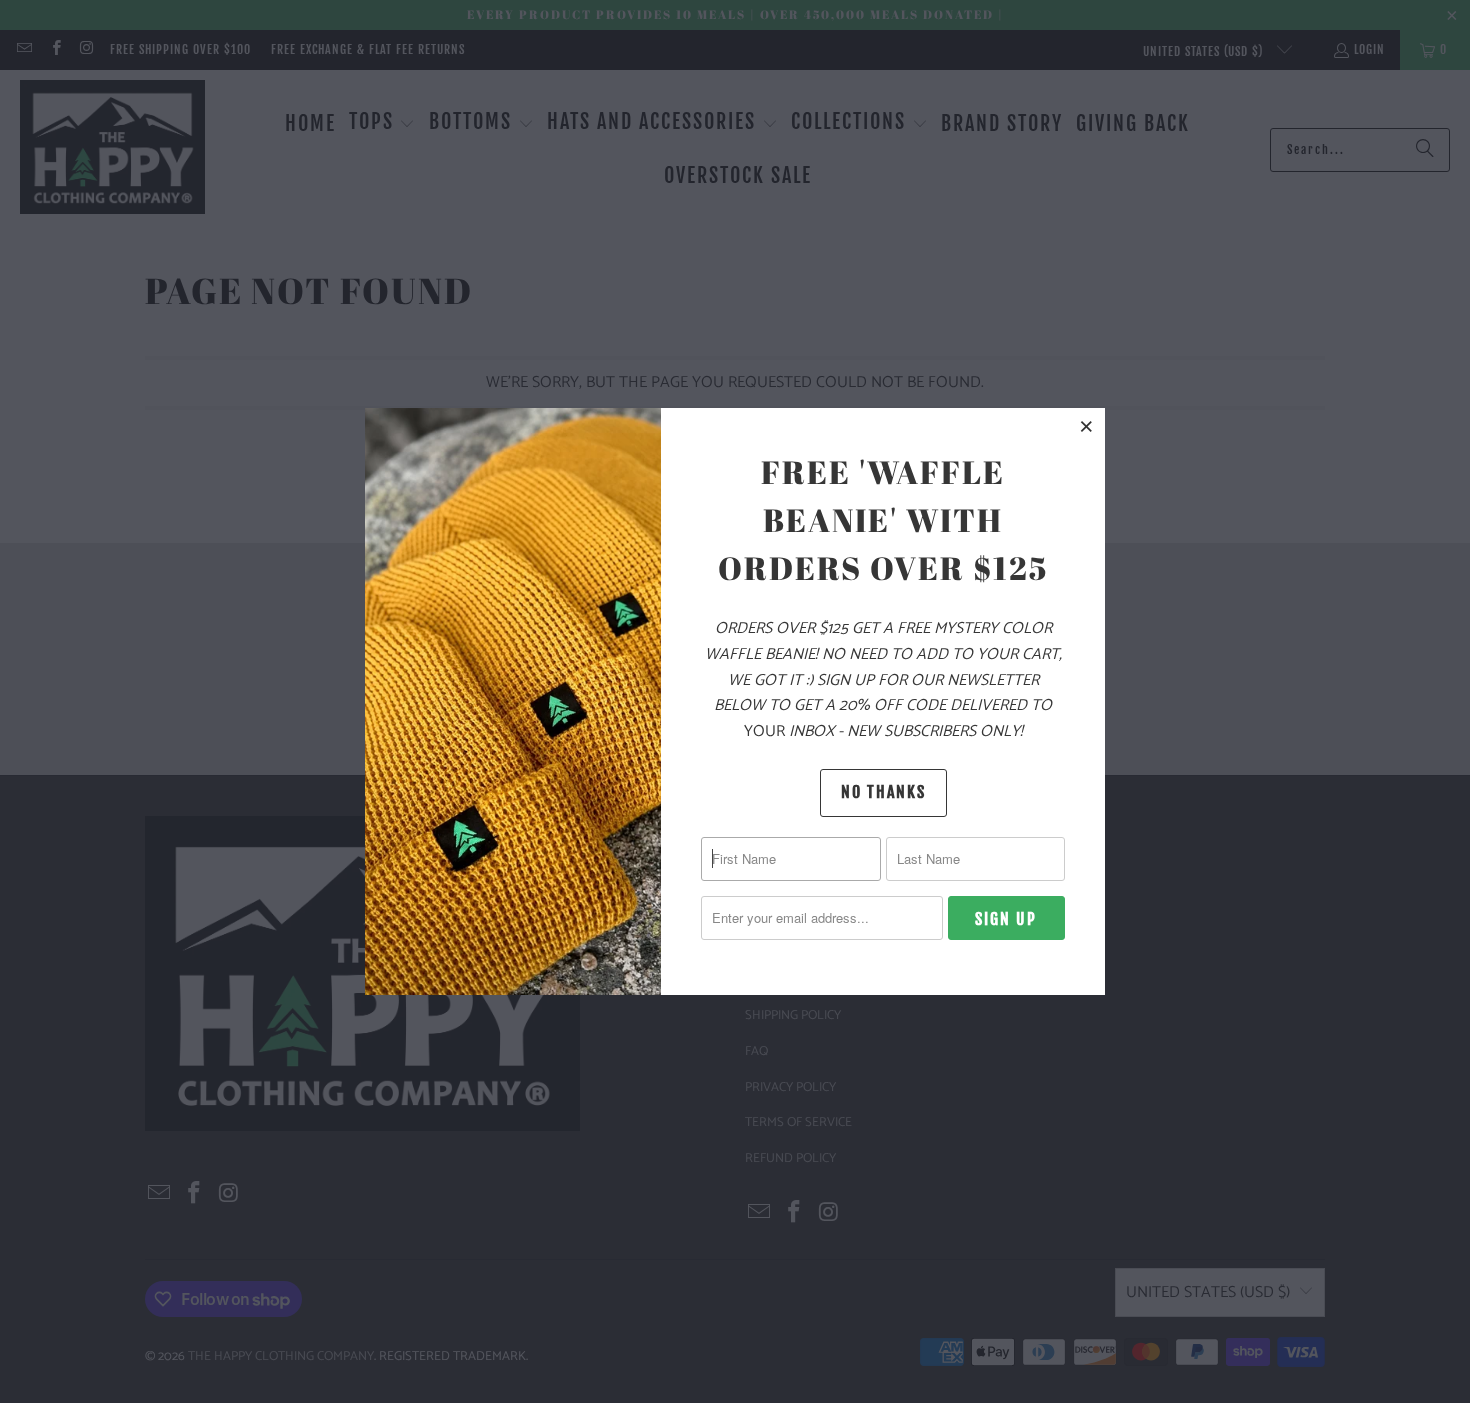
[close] (1087, 426)
